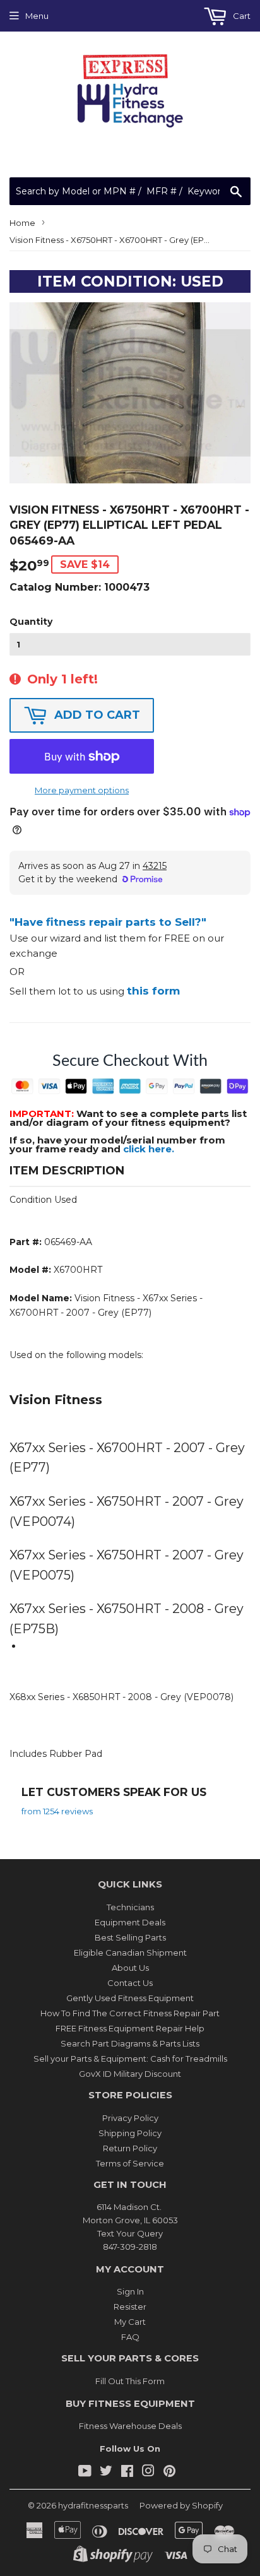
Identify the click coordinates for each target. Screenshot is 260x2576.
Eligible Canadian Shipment (130, 1953)
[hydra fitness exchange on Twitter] (106, 2473)
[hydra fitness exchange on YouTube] (85, 2473)
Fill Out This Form (130, 2381)
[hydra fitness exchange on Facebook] (127, 2473)
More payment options (82, 790)
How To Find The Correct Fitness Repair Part (130, 2013)
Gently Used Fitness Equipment (130, 1998)
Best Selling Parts (130, 1937)
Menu (37, 16)
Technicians (130, 1907)
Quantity (31, 622)
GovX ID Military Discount (130, 2074)
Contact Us (130, 1983)
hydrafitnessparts (93, 2505)
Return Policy (130, 2148)
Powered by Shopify (181, 2505)
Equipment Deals (130, 1922)
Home (22, 223)
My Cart (130, 2322)
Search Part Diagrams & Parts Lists (130, 2043)
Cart (241, 16)
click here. (149, 1149)
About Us (130, 1968)
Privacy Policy (130, 2118)
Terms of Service (130, 2163)
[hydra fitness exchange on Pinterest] (169, 2473)
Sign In (130, 2291)
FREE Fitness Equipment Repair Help (130, 2028)
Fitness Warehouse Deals (130, 2426)
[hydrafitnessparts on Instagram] (148, 2473)
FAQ (130, 2337)
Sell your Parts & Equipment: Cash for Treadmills (130, 2059)
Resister (130, 2307)
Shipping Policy (130, 2133)
